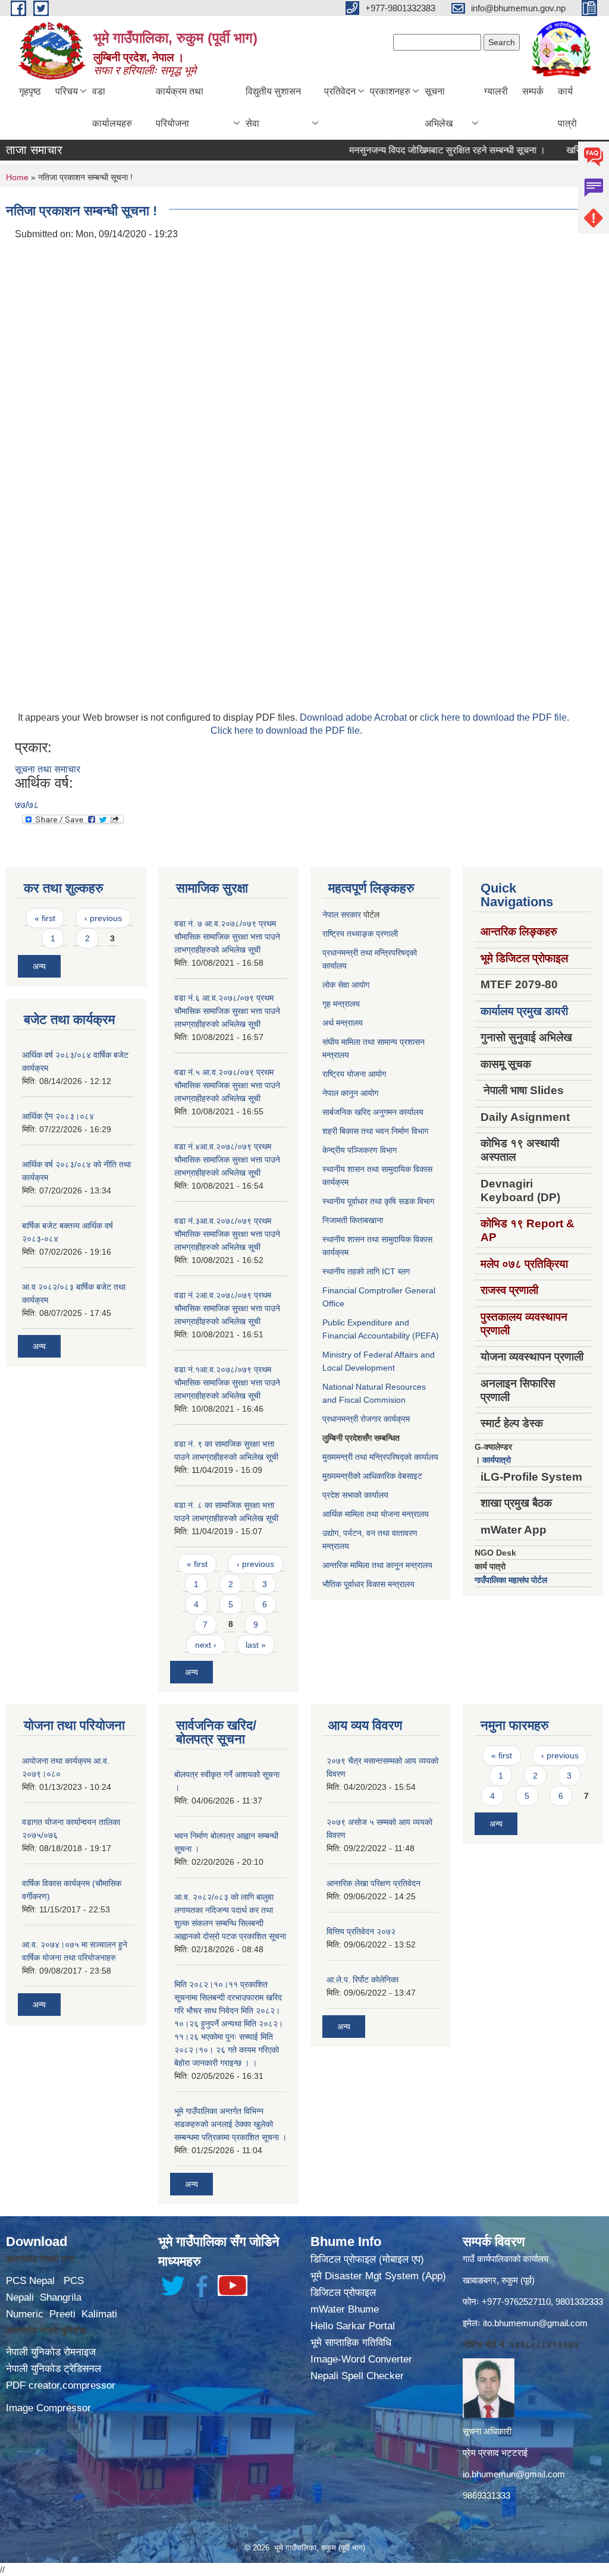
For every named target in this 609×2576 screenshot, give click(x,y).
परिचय (67, 91)
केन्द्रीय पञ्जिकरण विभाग (360, 1150)
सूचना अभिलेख (439, 107)
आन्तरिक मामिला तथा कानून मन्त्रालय (377, 1565)
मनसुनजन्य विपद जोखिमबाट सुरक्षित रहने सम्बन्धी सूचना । (419, 150)
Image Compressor (48, 2408)
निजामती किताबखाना (353, 1220)
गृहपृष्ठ (30, 91)
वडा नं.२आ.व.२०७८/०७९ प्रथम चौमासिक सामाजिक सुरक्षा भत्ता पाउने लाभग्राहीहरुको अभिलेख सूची (227, 1308)
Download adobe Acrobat (354, 717)
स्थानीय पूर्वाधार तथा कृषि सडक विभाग (378, 1201)
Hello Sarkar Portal (353, 2326)
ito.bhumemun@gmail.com (535, 2323)
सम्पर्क (533, 91)
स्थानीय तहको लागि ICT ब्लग (366, 1271)
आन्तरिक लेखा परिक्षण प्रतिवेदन (373, 1883)
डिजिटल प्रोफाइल (343, 2293)
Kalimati (99, 2314)
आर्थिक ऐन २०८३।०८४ (58, 1116)
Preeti (62, 2314)
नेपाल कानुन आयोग (350, 1093)
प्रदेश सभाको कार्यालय (355, 1495)
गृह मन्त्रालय (341, 1004)
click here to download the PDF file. (495, 717)
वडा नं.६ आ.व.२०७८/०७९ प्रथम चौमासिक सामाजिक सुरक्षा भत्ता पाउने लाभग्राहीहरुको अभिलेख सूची (227, 1011)
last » (256, 1645)
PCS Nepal (30, 2281)
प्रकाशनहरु (390, 91)
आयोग (360, 985)
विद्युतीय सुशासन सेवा (273, 107)
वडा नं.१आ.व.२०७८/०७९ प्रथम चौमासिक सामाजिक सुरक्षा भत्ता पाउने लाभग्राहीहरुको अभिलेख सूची (227, 1383)
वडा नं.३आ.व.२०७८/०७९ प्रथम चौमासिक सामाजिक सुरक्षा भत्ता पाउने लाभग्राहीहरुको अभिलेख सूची (227, 1234)
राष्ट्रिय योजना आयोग (354, 1074)
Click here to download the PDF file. (286, 731)
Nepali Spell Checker (357, 2376)
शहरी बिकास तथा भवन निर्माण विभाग (375, 1131)
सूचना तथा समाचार (48, 769)
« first (45, 918)
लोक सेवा (337, 985)
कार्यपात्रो (497, 1460)
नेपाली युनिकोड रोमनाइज (51, 2352)
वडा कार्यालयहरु (112, 107)
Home (17, 177)
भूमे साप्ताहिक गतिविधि (351, 2343)
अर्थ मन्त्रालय (343, 1023)
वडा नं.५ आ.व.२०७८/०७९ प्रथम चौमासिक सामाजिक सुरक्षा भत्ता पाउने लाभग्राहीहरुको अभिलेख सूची (227, 1085)
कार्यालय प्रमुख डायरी (524, 1011)
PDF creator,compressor (61, 2385)
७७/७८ (27, 805)
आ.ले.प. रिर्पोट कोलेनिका (362, 1980)
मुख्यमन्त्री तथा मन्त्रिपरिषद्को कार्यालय (380, 1457)
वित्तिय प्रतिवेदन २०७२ (361, 1931)
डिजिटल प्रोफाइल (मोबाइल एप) (367, 2259)
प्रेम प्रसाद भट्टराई (495, 2453)
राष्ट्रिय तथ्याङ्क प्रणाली (360, 934)
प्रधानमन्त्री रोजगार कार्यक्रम (366, 1419)
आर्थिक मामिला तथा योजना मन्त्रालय (376, 1514)
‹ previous (103, 918)
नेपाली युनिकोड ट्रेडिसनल (54, 2369)
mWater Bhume (345, 2309)
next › (206, 1645)
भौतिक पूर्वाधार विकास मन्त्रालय (368, 1584)
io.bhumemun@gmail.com (514, 2474)
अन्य (39, 966)
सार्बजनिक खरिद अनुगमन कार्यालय (373, 1112)
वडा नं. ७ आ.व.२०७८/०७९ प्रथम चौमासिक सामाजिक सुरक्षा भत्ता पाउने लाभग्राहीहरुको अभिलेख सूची (227, 937)
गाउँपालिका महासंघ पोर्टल (511, 1580)
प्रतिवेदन (340, 91)
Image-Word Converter (361, 2359)
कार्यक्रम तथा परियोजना (180, 107)
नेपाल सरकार (342, 915)
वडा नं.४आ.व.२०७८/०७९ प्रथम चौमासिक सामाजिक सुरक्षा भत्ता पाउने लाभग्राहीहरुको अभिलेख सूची (227, 1160)
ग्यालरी (496, 91)
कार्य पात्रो (567, 107)
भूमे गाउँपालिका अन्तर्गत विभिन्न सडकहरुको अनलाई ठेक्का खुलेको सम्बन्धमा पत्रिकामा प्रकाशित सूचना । (230, 2124)
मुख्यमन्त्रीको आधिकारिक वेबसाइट (372, 1476)
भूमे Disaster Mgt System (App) (378, 2276)
